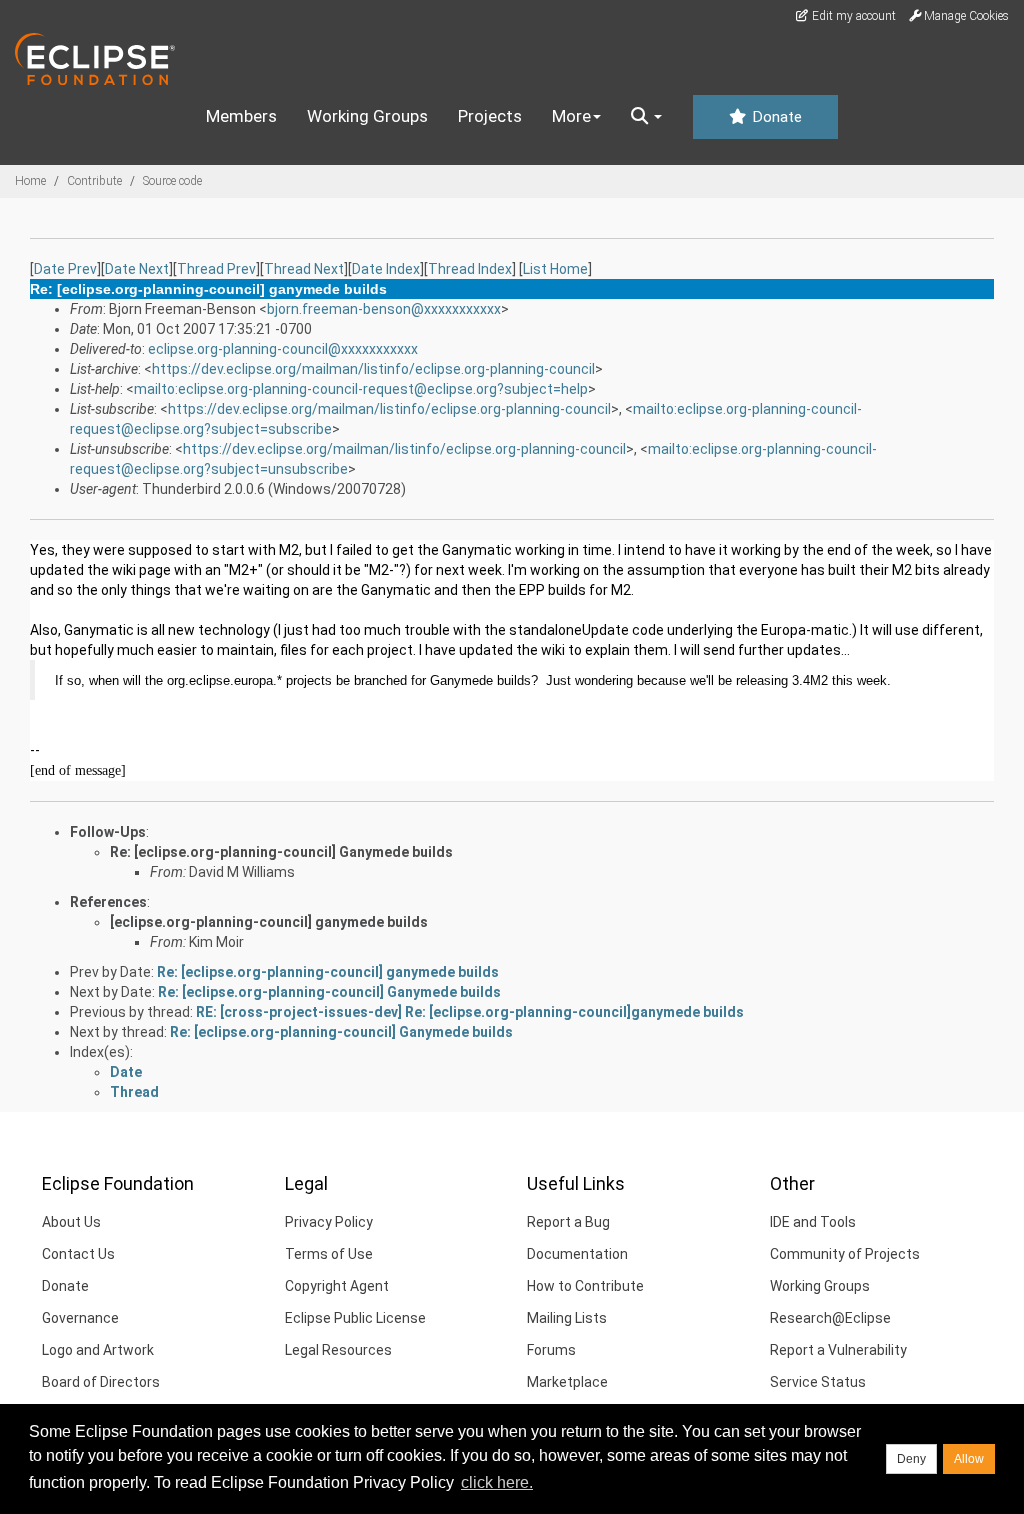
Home (30, 181)
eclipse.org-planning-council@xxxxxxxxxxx (283, 349)
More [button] (571, 116)
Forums (551, 1350)
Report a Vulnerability (838, 1350)
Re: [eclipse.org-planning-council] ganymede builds (328, 972)
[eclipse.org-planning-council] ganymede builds (269, 922)
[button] (646, 117)
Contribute (94, 181)
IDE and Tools (813, 1222)
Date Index (386, 269)
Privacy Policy (329, 1222)
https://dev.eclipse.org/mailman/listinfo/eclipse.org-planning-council (373, 369)
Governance (80, 1318)
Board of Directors (101, 1382)
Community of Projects (845, 1254)
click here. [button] (497, 1482)
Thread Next (304, 269)
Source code (172, 181)
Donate (775, 117)
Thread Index (470, 269)
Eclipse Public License (355, 1318)
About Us (71, 1222)
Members (241, 116)
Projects (490, 116)
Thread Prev (216, 269)
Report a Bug (568, 1222)
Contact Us (78, 1254)
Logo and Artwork (98, 1350)
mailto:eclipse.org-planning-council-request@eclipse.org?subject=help (361, 389)
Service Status (818, 1382)
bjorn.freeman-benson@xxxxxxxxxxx (384, 309)
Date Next (137, 269)
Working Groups (367, 116)
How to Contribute (585, 1286)
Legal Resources (338, 1350)
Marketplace (567, 1382)
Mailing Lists (567, 1318)
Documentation (577, 1254)
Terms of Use (329, 1254)
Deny (911, 1459)
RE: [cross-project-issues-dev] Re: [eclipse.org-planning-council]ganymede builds (470, 1012)
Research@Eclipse (830, 1318)
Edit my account (852, 16)
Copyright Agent (337, 1286)
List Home (555, 269)
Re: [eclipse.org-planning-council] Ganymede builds (281, 852)
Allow (969, 1459)
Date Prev (65, 269)
